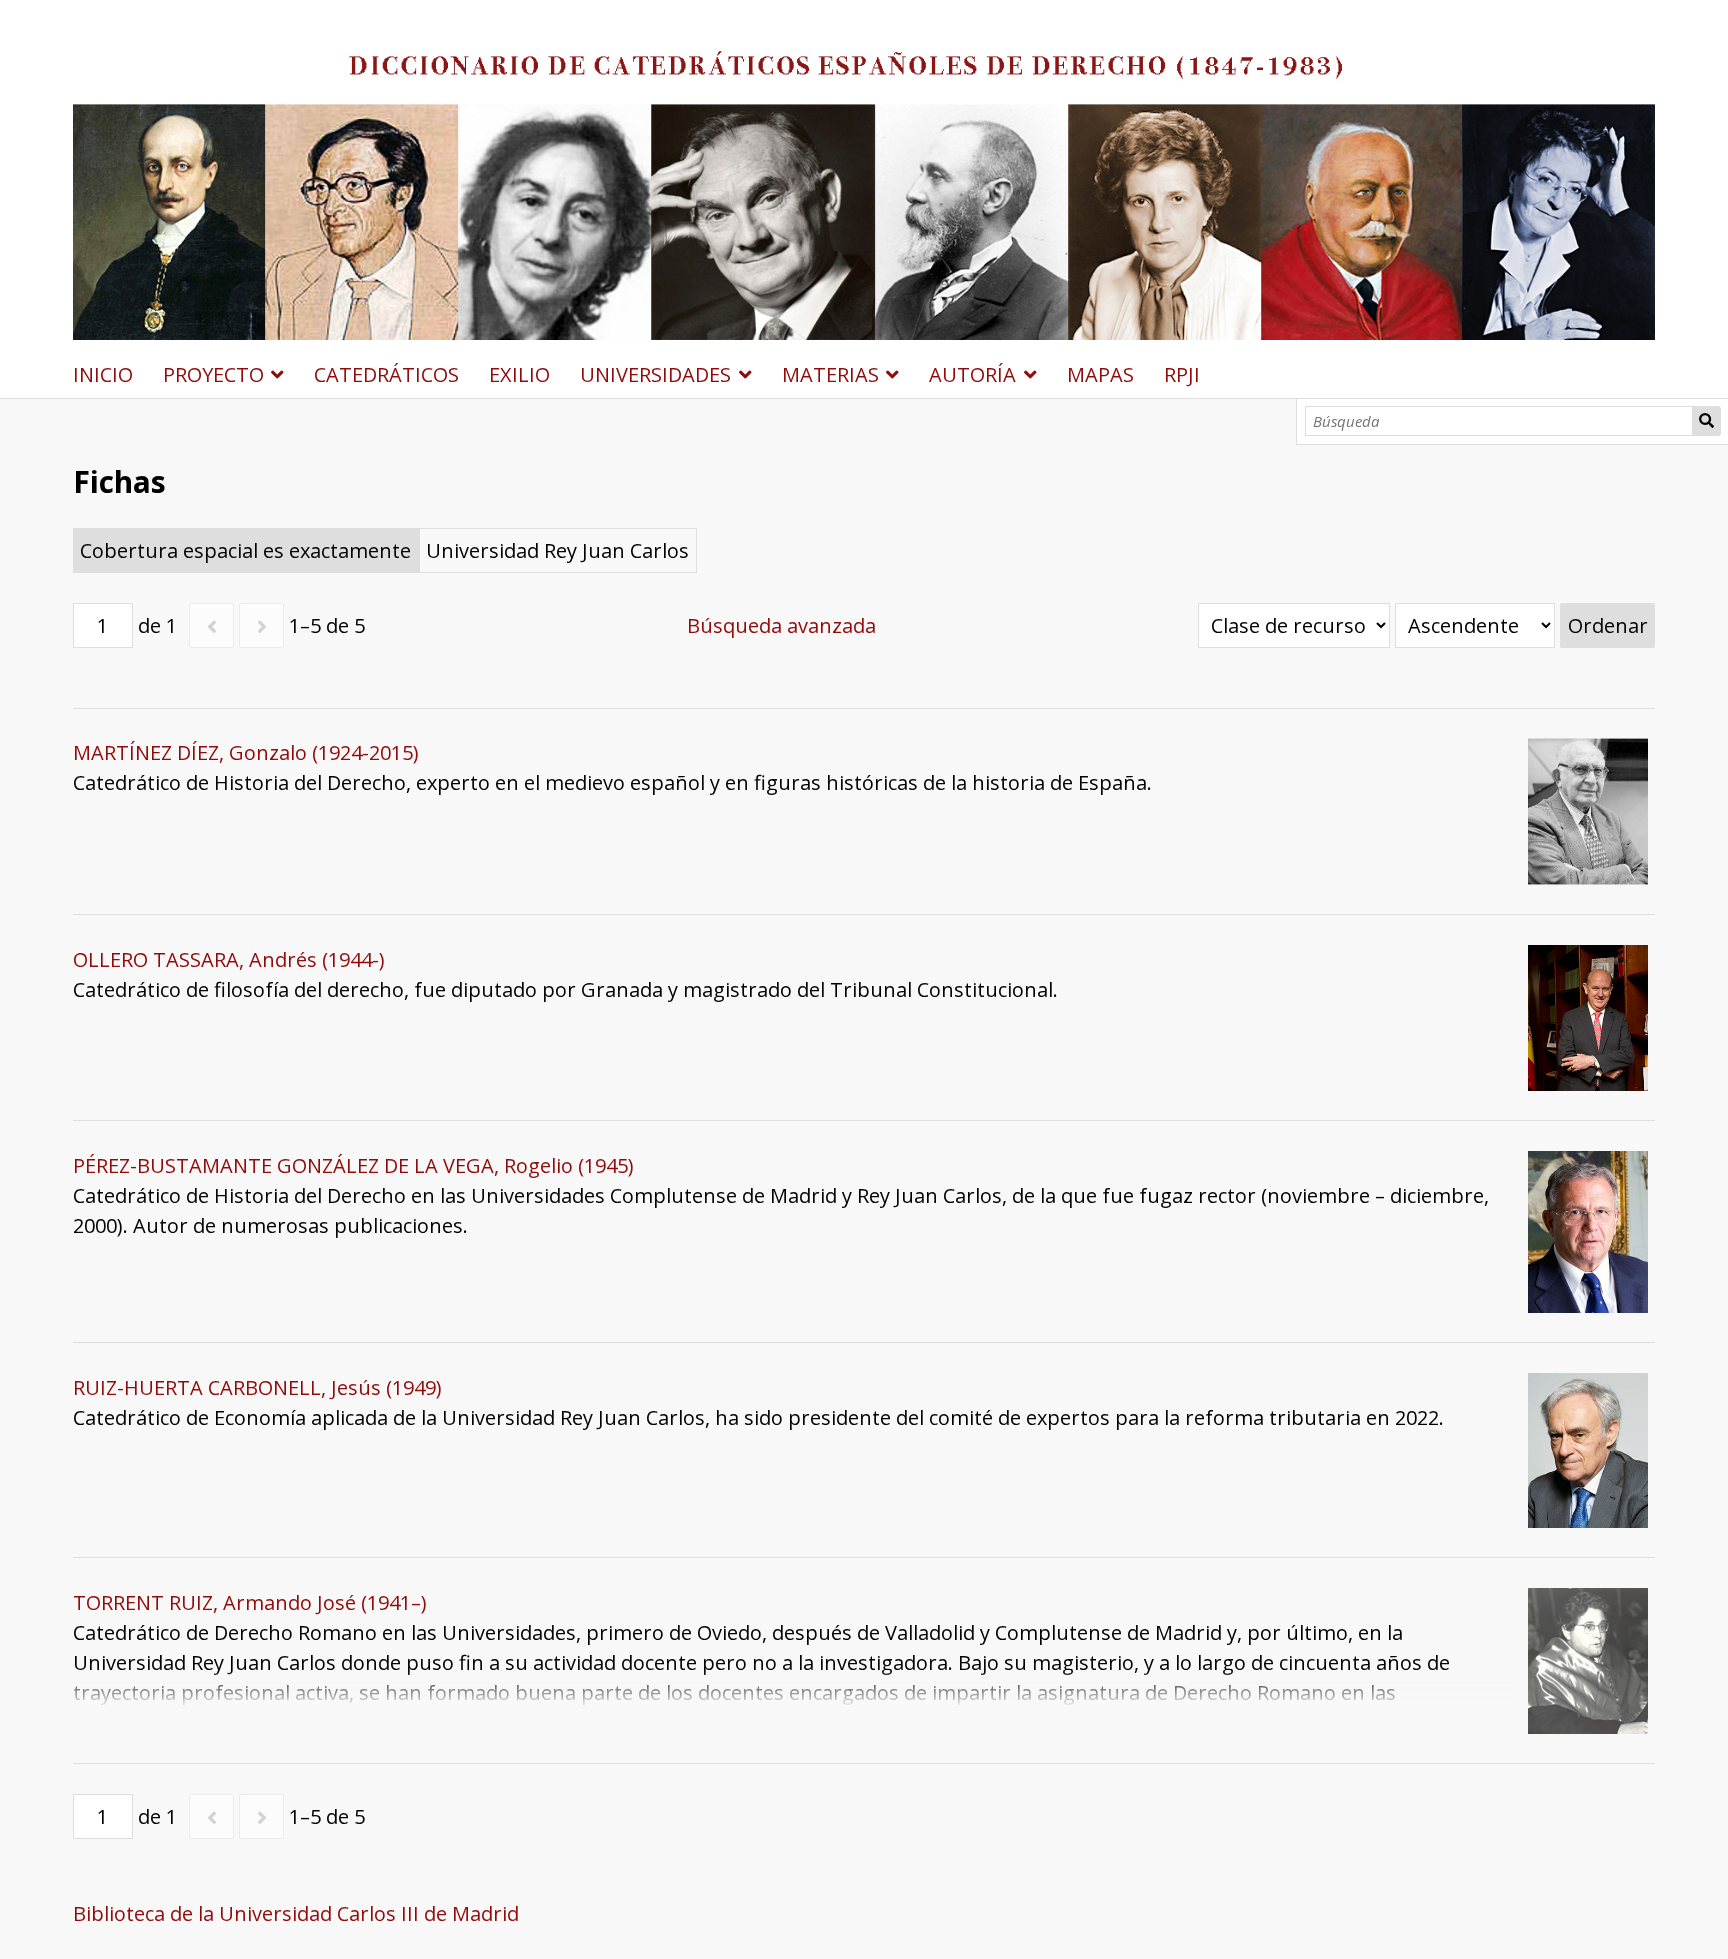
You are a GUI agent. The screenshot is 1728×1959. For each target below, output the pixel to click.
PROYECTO (213, 374)
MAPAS (1100, 374)
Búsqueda (1707, 421)
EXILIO (519, 374)
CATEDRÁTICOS (386, 374)
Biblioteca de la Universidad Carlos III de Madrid (296, 1913)
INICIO (103, 374)
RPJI (1182, 374)
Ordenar (1608, 625)
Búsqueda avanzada (781, 625)
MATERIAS (830, 374)
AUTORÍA (972, 374)
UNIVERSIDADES (655, 374)
